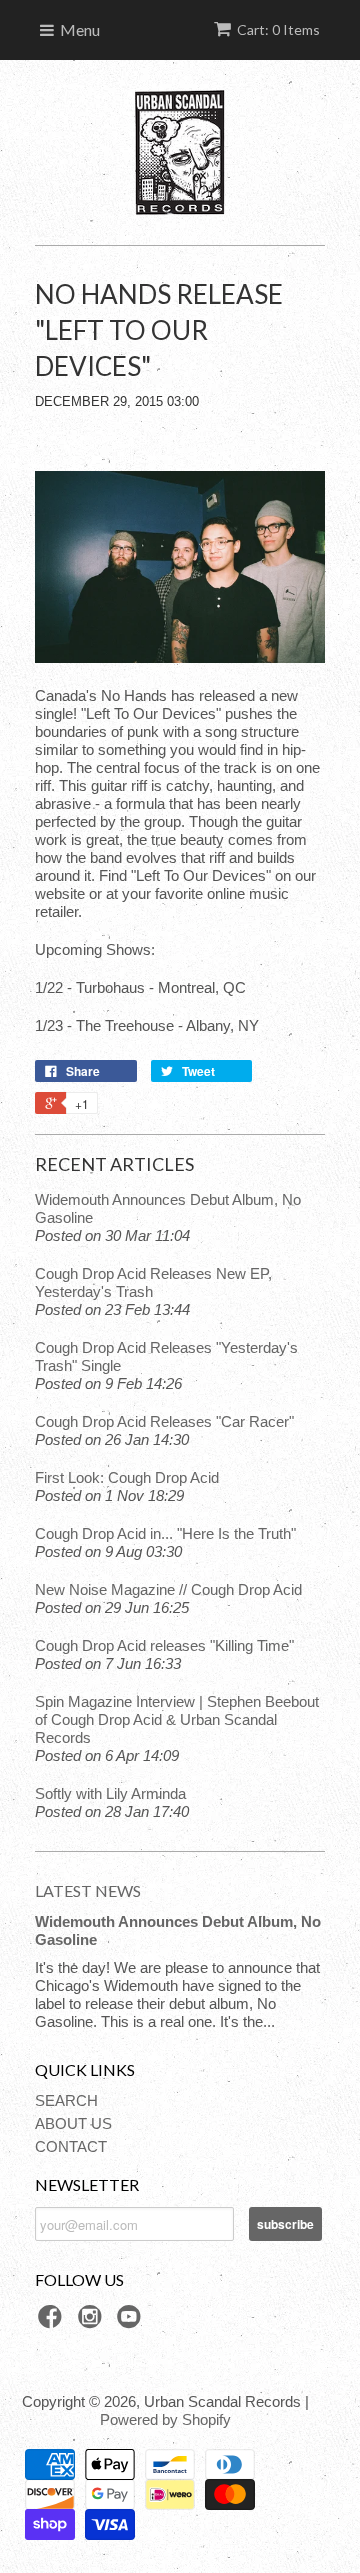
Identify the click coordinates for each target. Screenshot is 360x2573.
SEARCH (66, 2100)
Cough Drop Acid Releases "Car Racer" (164, 1421)
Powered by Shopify (165, 2419)
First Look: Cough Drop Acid (127, 1477)
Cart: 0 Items (278, 29)
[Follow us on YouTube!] (132, 2322)
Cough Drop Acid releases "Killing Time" (164, 1645)
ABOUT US (73, 2123)
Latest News (88, 1890)
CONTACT (71, 2146)
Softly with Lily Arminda (110, 1793)
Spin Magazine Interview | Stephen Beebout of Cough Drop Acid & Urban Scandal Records (177, 1719)
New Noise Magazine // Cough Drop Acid (168, 1589)
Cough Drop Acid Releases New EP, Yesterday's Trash (153, 1282)
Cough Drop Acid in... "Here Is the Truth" (165, 1533)
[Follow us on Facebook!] (53, 2322)
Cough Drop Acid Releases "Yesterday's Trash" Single (166, 1356)
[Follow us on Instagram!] (93, 2322)
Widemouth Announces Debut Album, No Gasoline (168, 1208)
